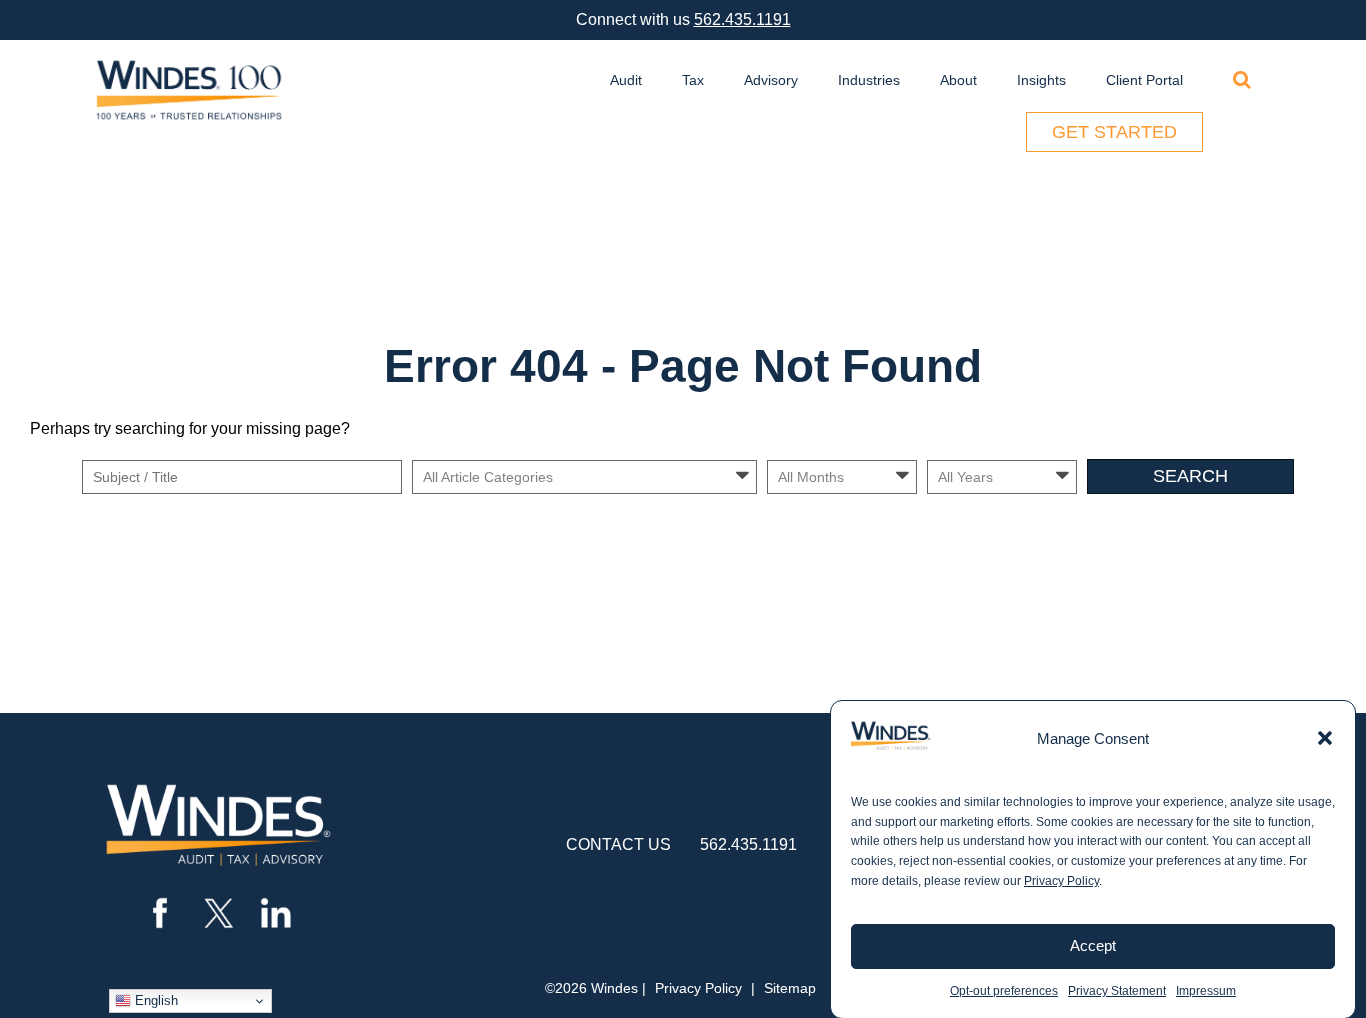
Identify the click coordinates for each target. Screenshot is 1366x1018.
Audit (626, 80)
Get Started (1114, 132)
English (154, 1000)
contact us (618, 844)
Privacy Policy (1061, 881)
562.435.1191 (742, 19)
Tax (693, 80)
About (958, 80)
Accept (1093, 945)
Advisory (771, 80)
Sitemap (790, 988)
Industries (869, 80)
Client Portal (1144, 80)
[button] (1325, 738)
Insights (1041, 80)
